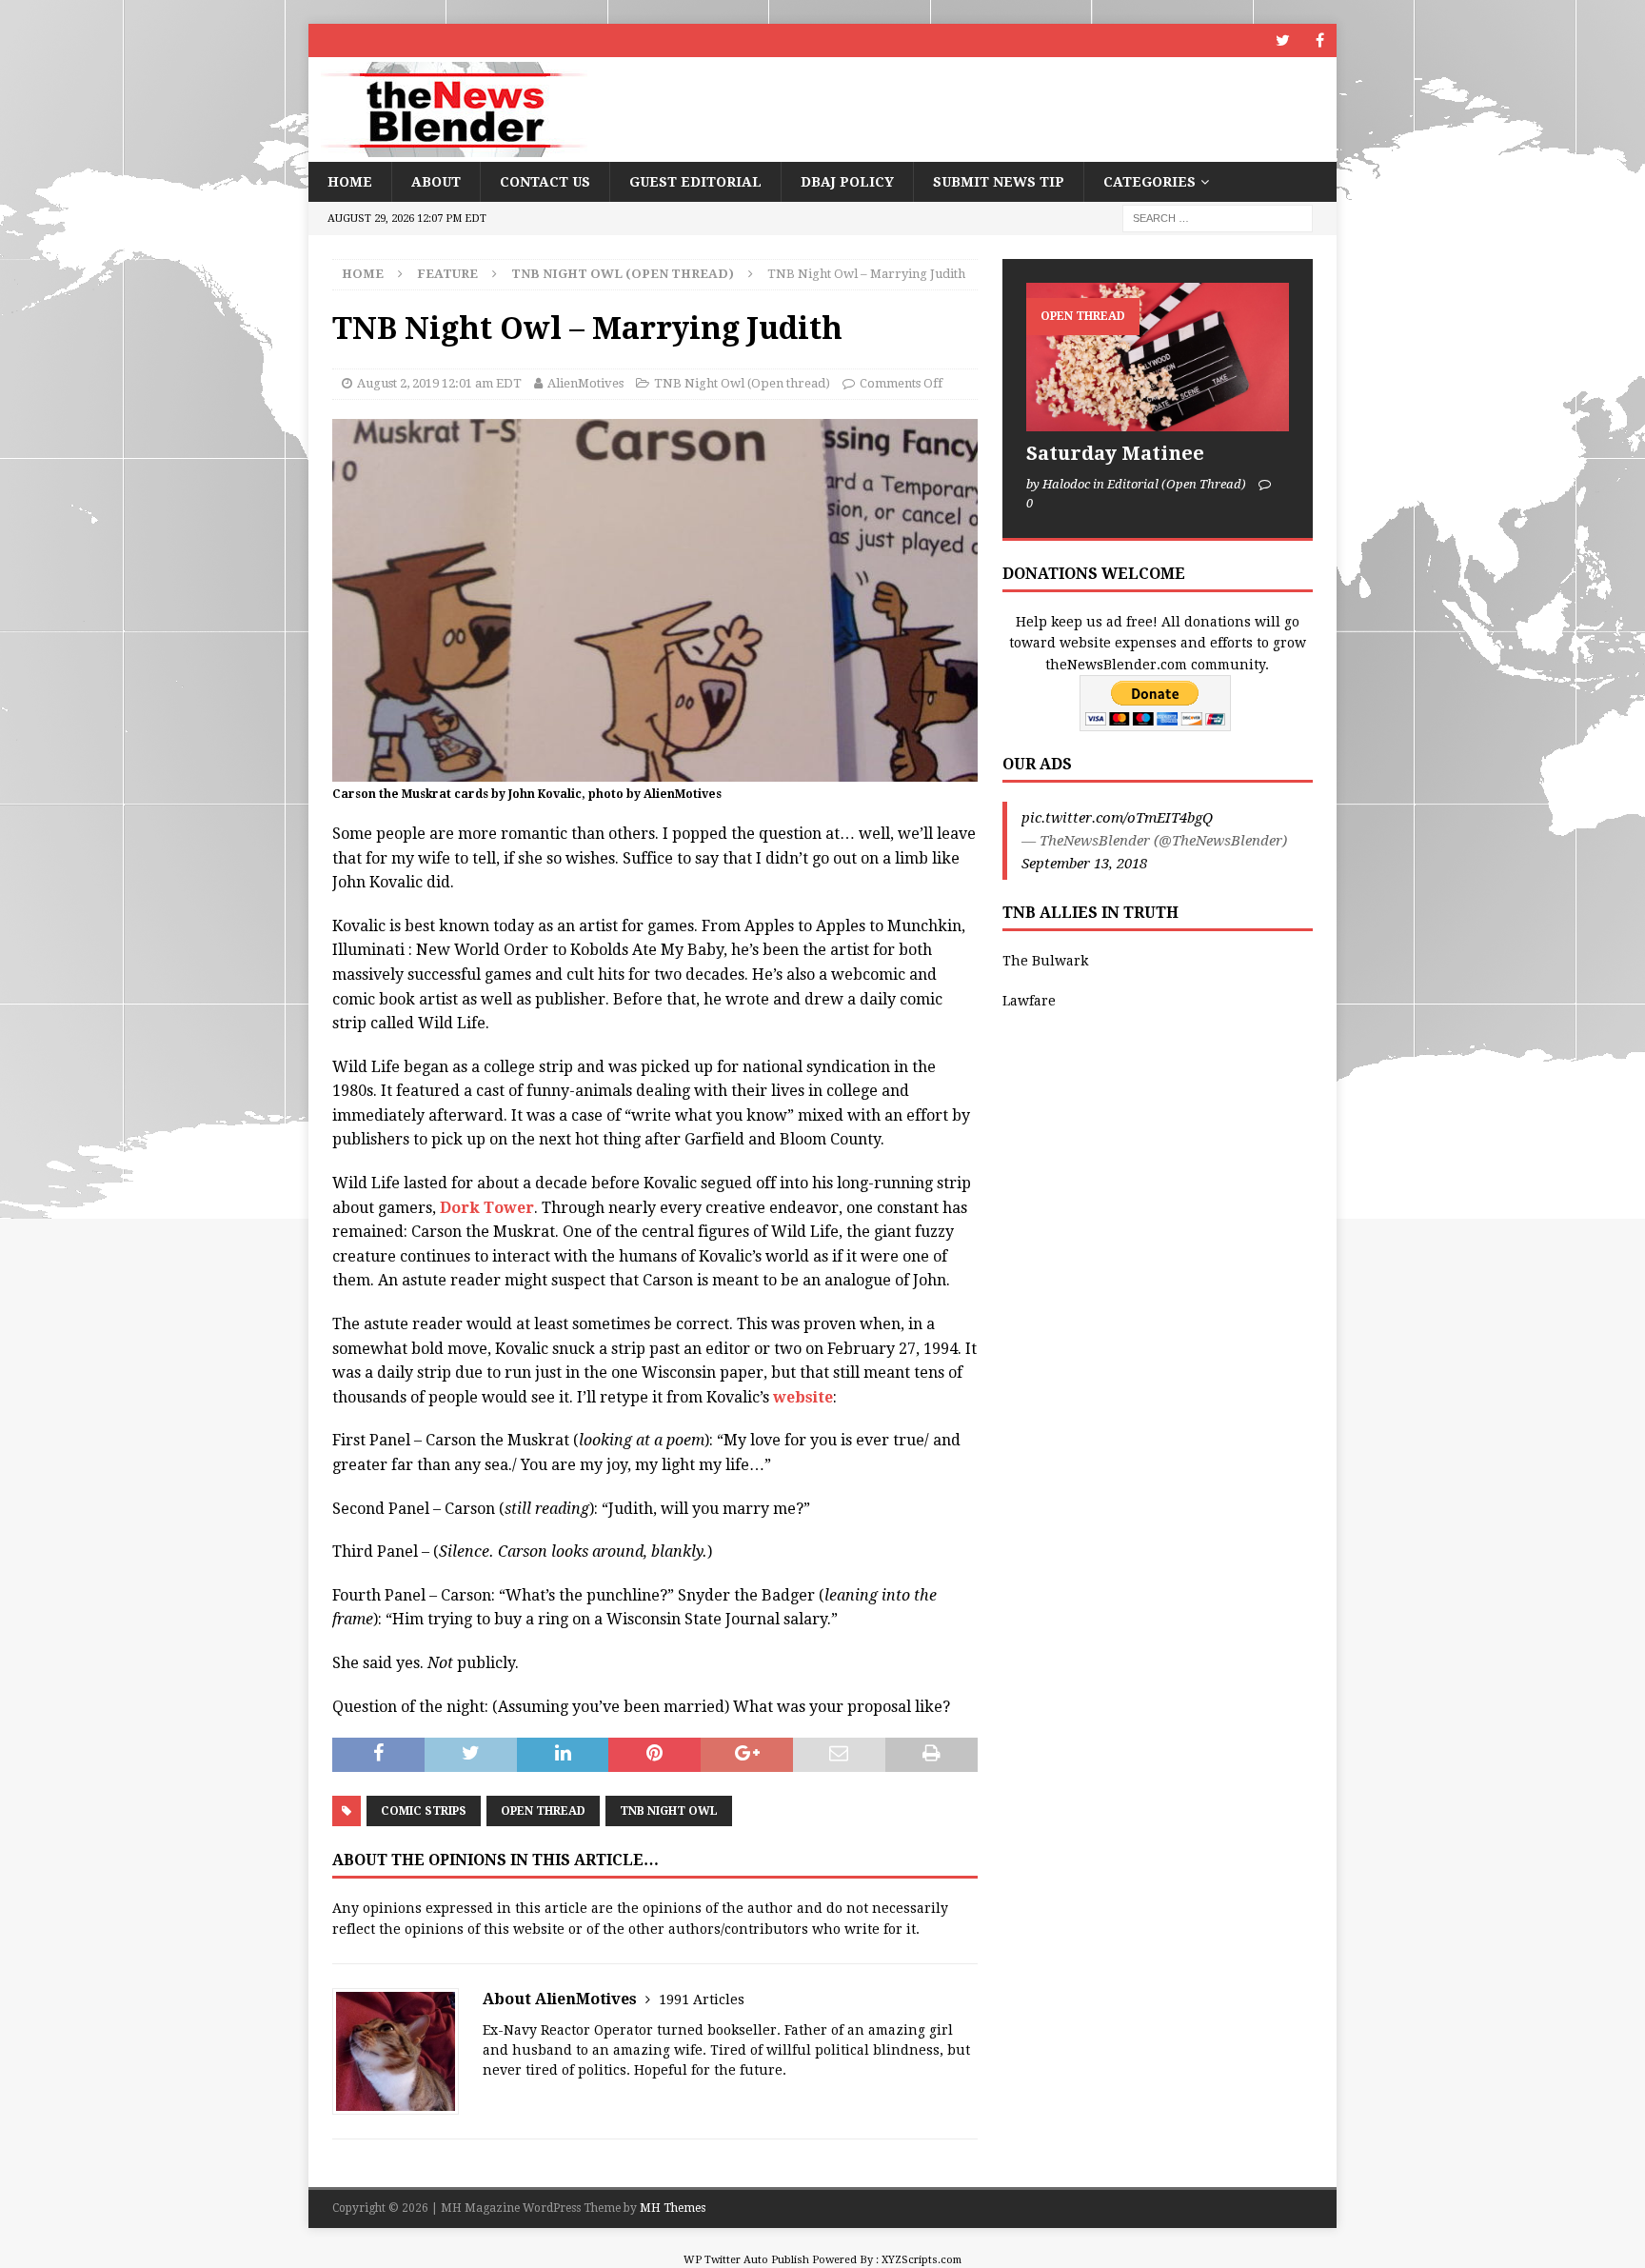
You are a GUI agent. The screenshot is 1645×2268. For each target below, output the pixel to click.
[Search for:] (1218, 218)
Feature (447, 274)
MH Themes (673, 2208)
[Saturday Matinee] (1158, 357)
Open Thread (543, 1811)
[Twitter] (1283, 40)
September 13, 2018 (1084, 864)
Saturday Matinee (1115, 453)
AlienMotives (585, 383)
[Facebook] (1320, 40)
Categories (1150, 182)
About (436, 182)
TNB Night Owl (669, 1811)
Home (350, 182)
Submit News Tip (999, 182)
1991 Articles (702, 1999)
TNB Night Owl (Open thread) (742, 383)
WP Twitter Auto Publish (746, 2260)
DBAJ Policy (847, 182)
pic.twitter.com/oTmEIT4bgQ (1117, 818)
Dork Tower (487, 1208)
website (803, 1397)
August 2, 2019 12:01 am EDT (439, 383)
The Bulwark (1045, 961)
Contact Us (545, 182)
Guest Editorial (695, 182)
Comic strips (424, 1811)
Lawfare (1029, 1001)
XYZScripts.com (922, 2260)
